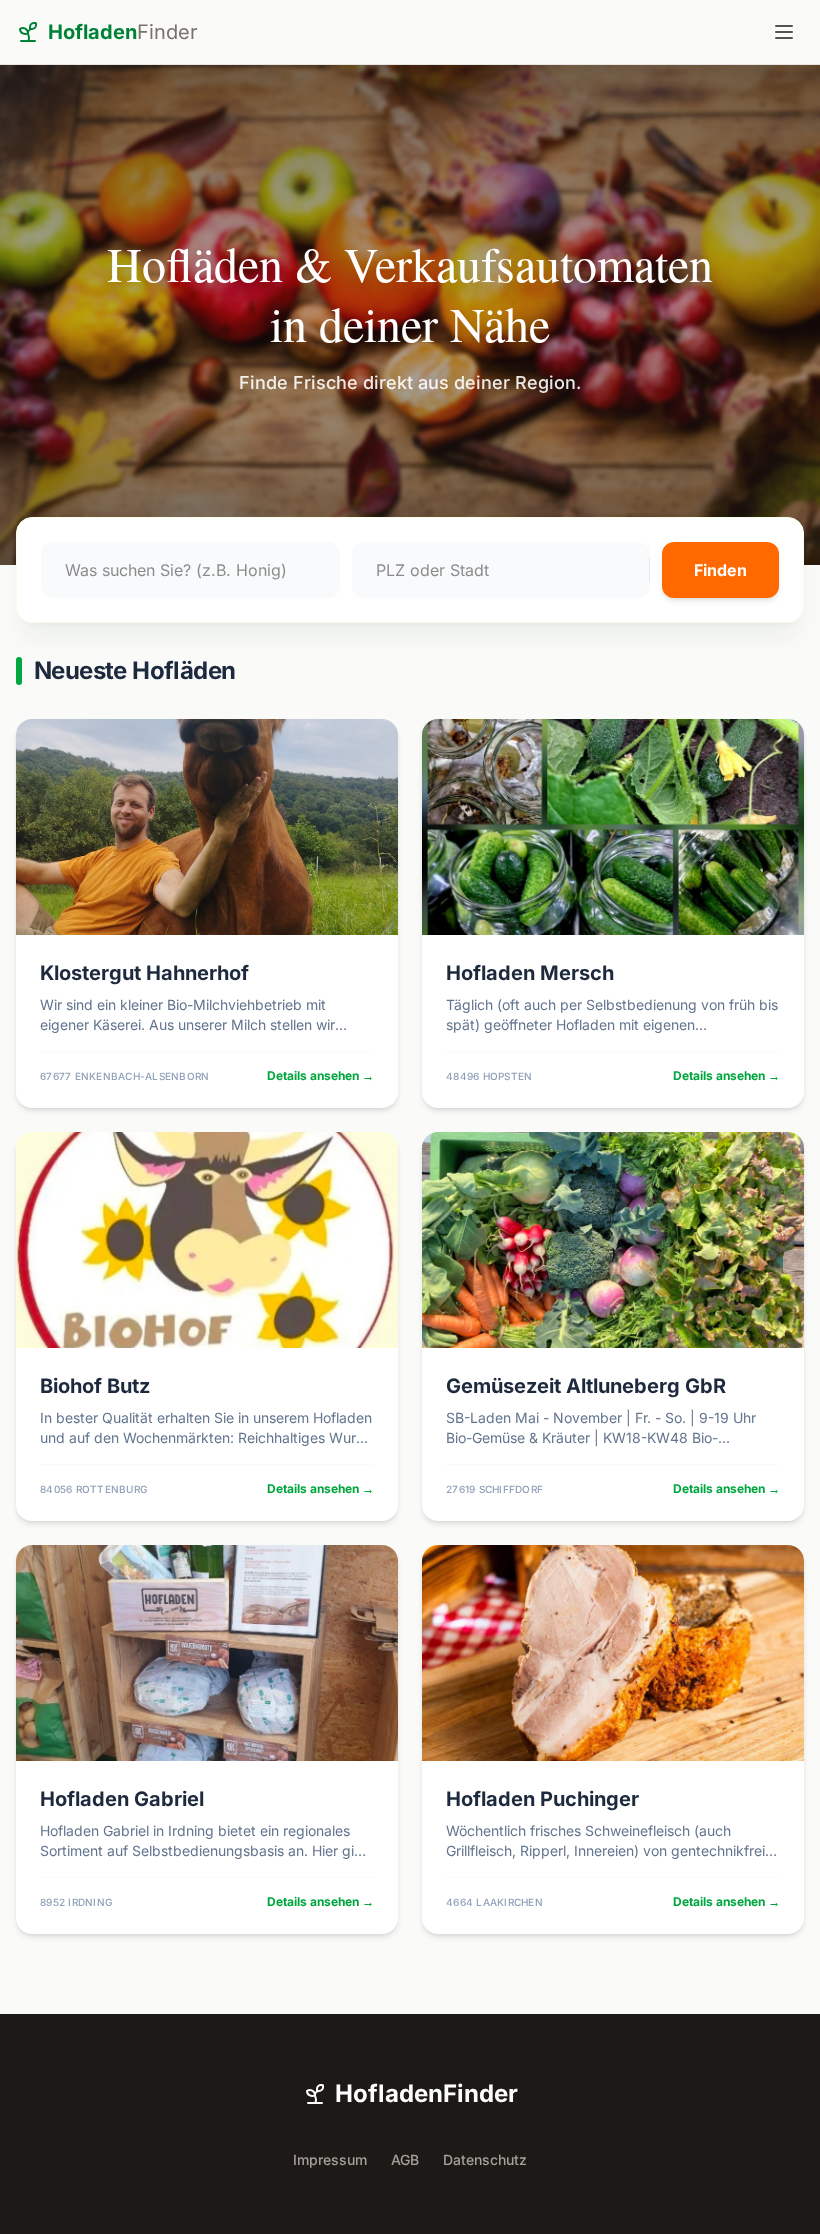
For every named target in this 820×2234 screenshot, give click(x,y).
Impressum (330, 2159)
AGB (405, 2159)
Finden (720, 570)
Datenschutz (485, 2159)
